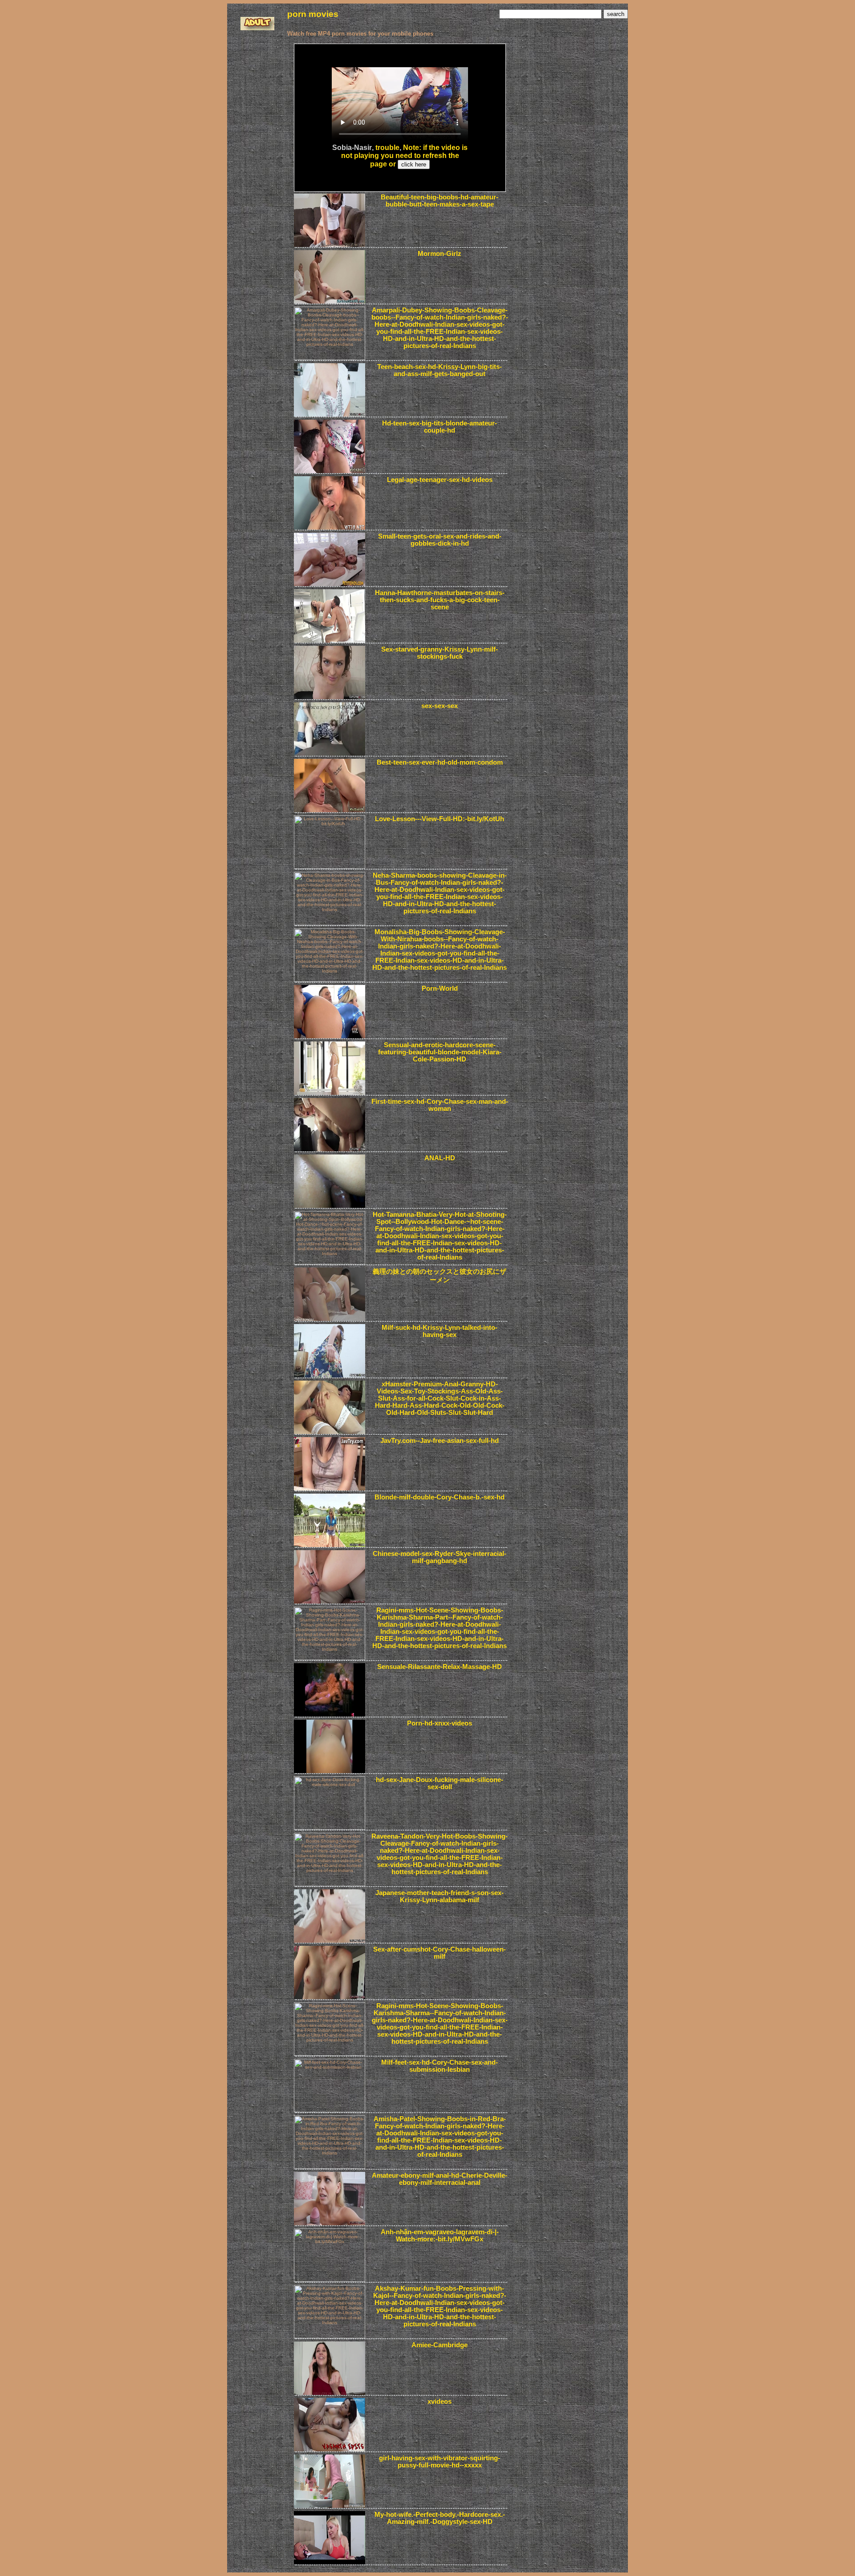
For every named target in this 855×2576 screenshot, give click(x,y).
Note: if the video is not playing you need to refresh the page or (405, 156)
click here (414, 164)
